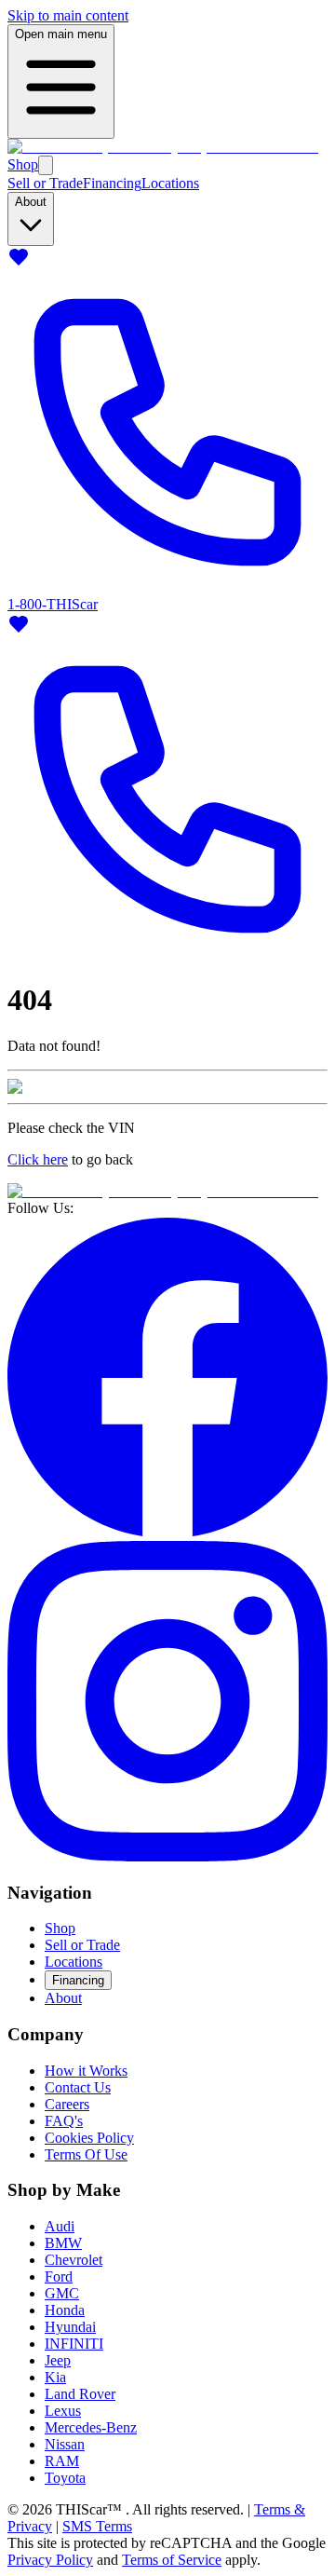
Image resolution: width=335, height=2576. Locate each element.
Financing (112, 183)
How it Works (86, 2071)
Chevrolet (74, 2260)
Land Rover (80, 2394)
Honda (65, 2310)
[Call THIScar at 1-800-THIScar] (167, 954)
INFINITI (74, 2344)
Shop (23, 164)
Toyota (65, 2478)
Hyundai (70, 2327)
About (63, 1998)
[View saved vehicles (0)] (19, 263)
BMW (63, 2243)
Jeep (58, 2360)
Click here (38, 1159)
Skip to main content (68, 15)
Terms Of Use (86, 2154)
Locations (170, 183)
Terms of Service (172, 2560)
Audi (60, 2226)
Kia (55, 2377)
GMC (62, 2293)
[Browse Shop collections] (46, 165)
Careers (67, 2104)
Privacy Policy (50, 2560)
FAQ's (64, 2121)
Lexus (63, 2411)
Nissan (65, 2444)
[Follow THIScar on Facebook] (167, 1532)
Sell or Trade (45, 183)
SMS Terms (97, 2526)
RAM (62, 2461)
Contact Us (78, 2087)
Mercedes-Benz (91, 2427)
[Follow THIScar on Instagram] (167, 1856)
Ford (59, 2276)
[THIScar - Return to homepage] (163, 147)
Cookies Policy (89, 2138)
